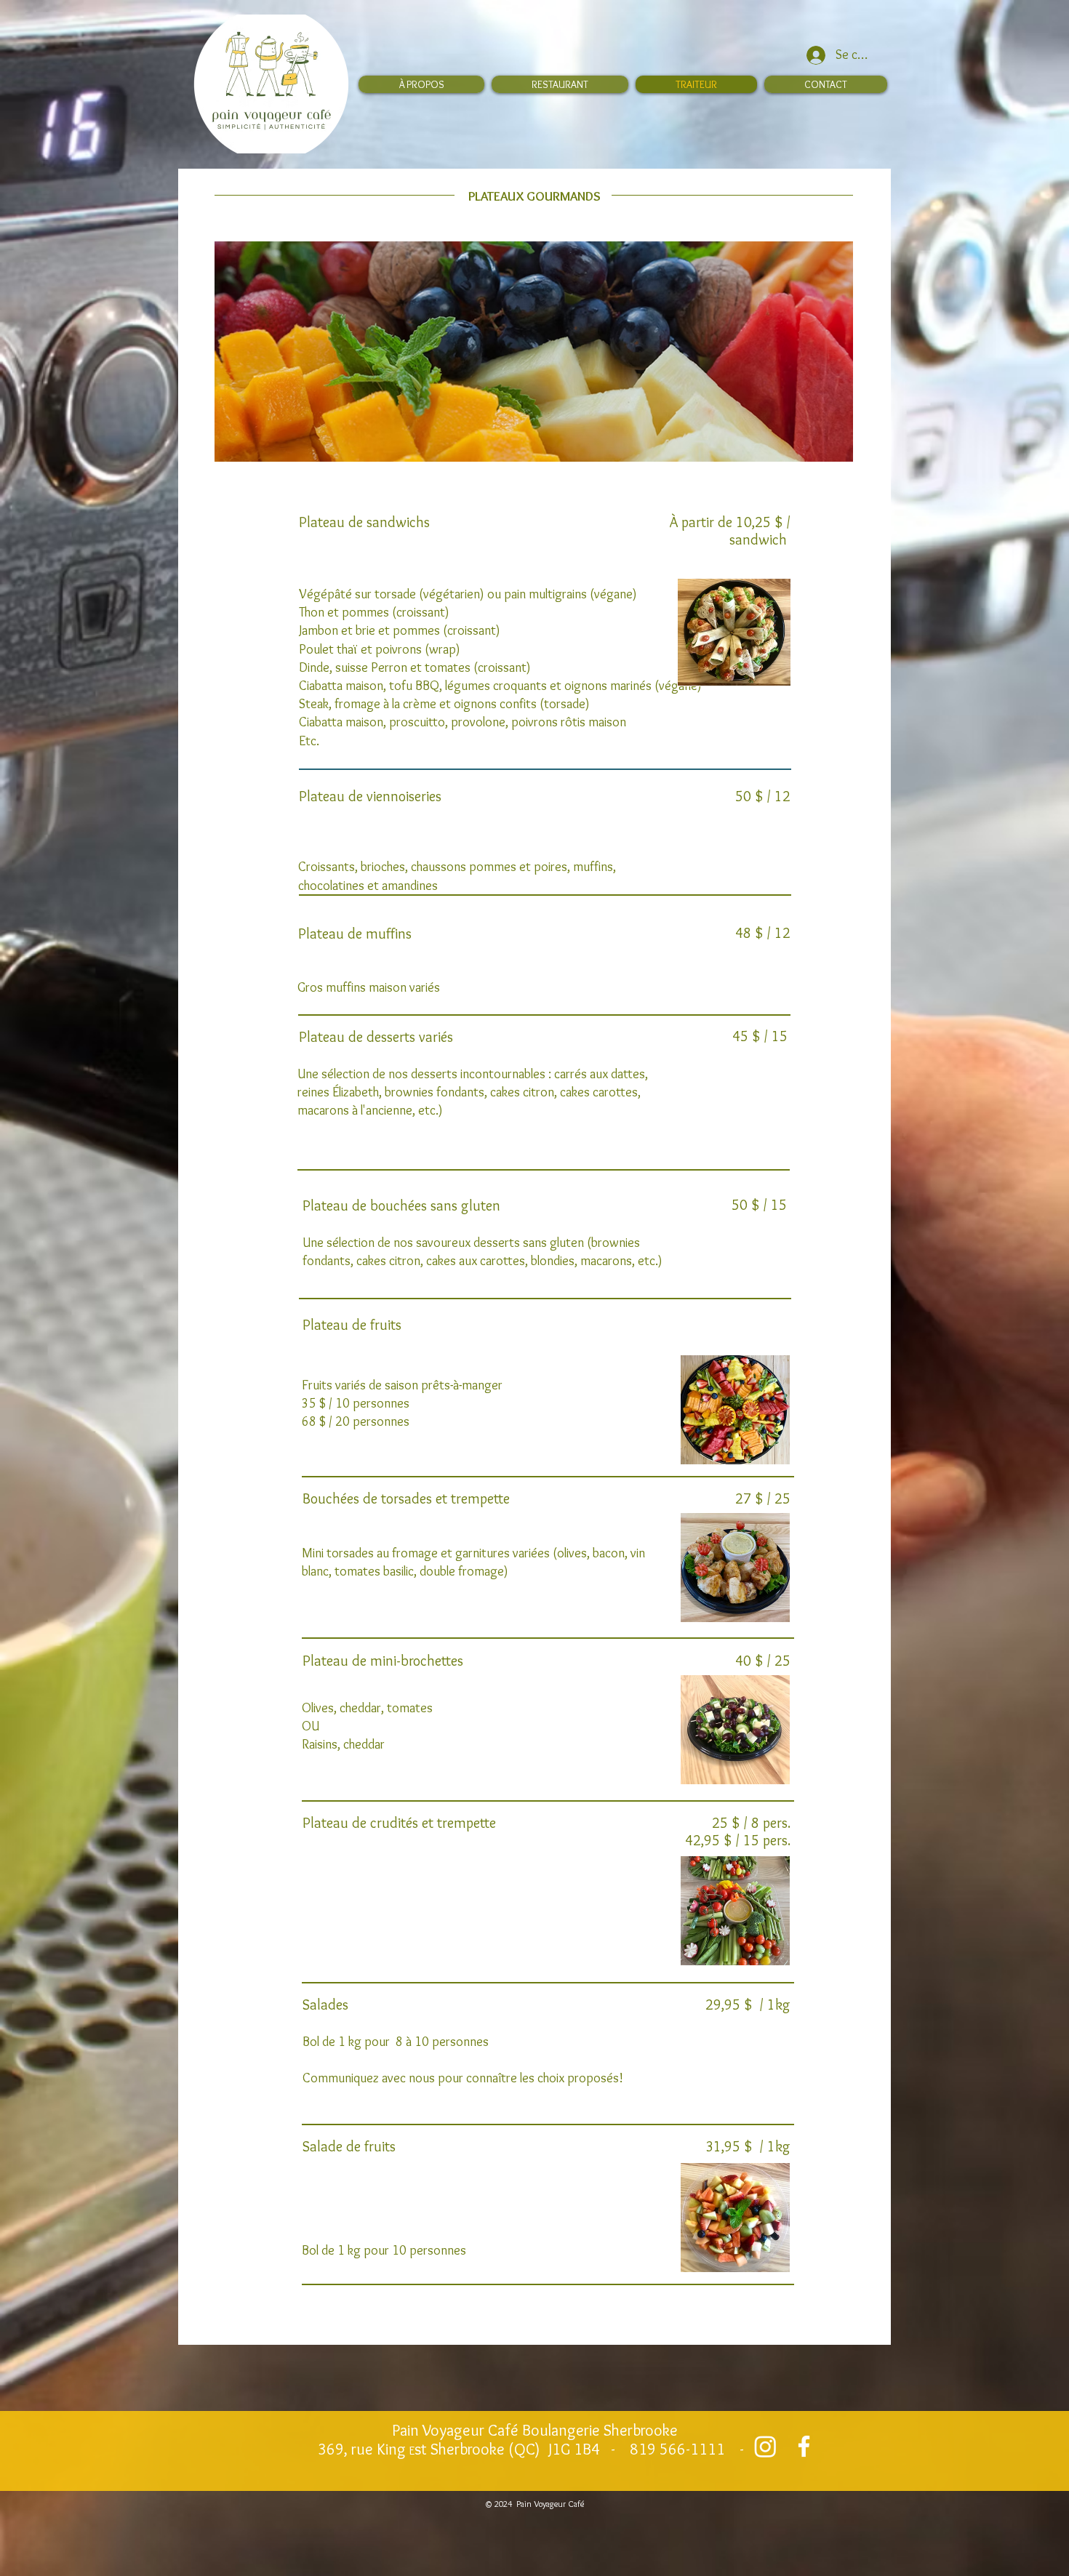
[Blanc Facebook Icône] (804, 2446)
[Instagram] (765, 2446)
